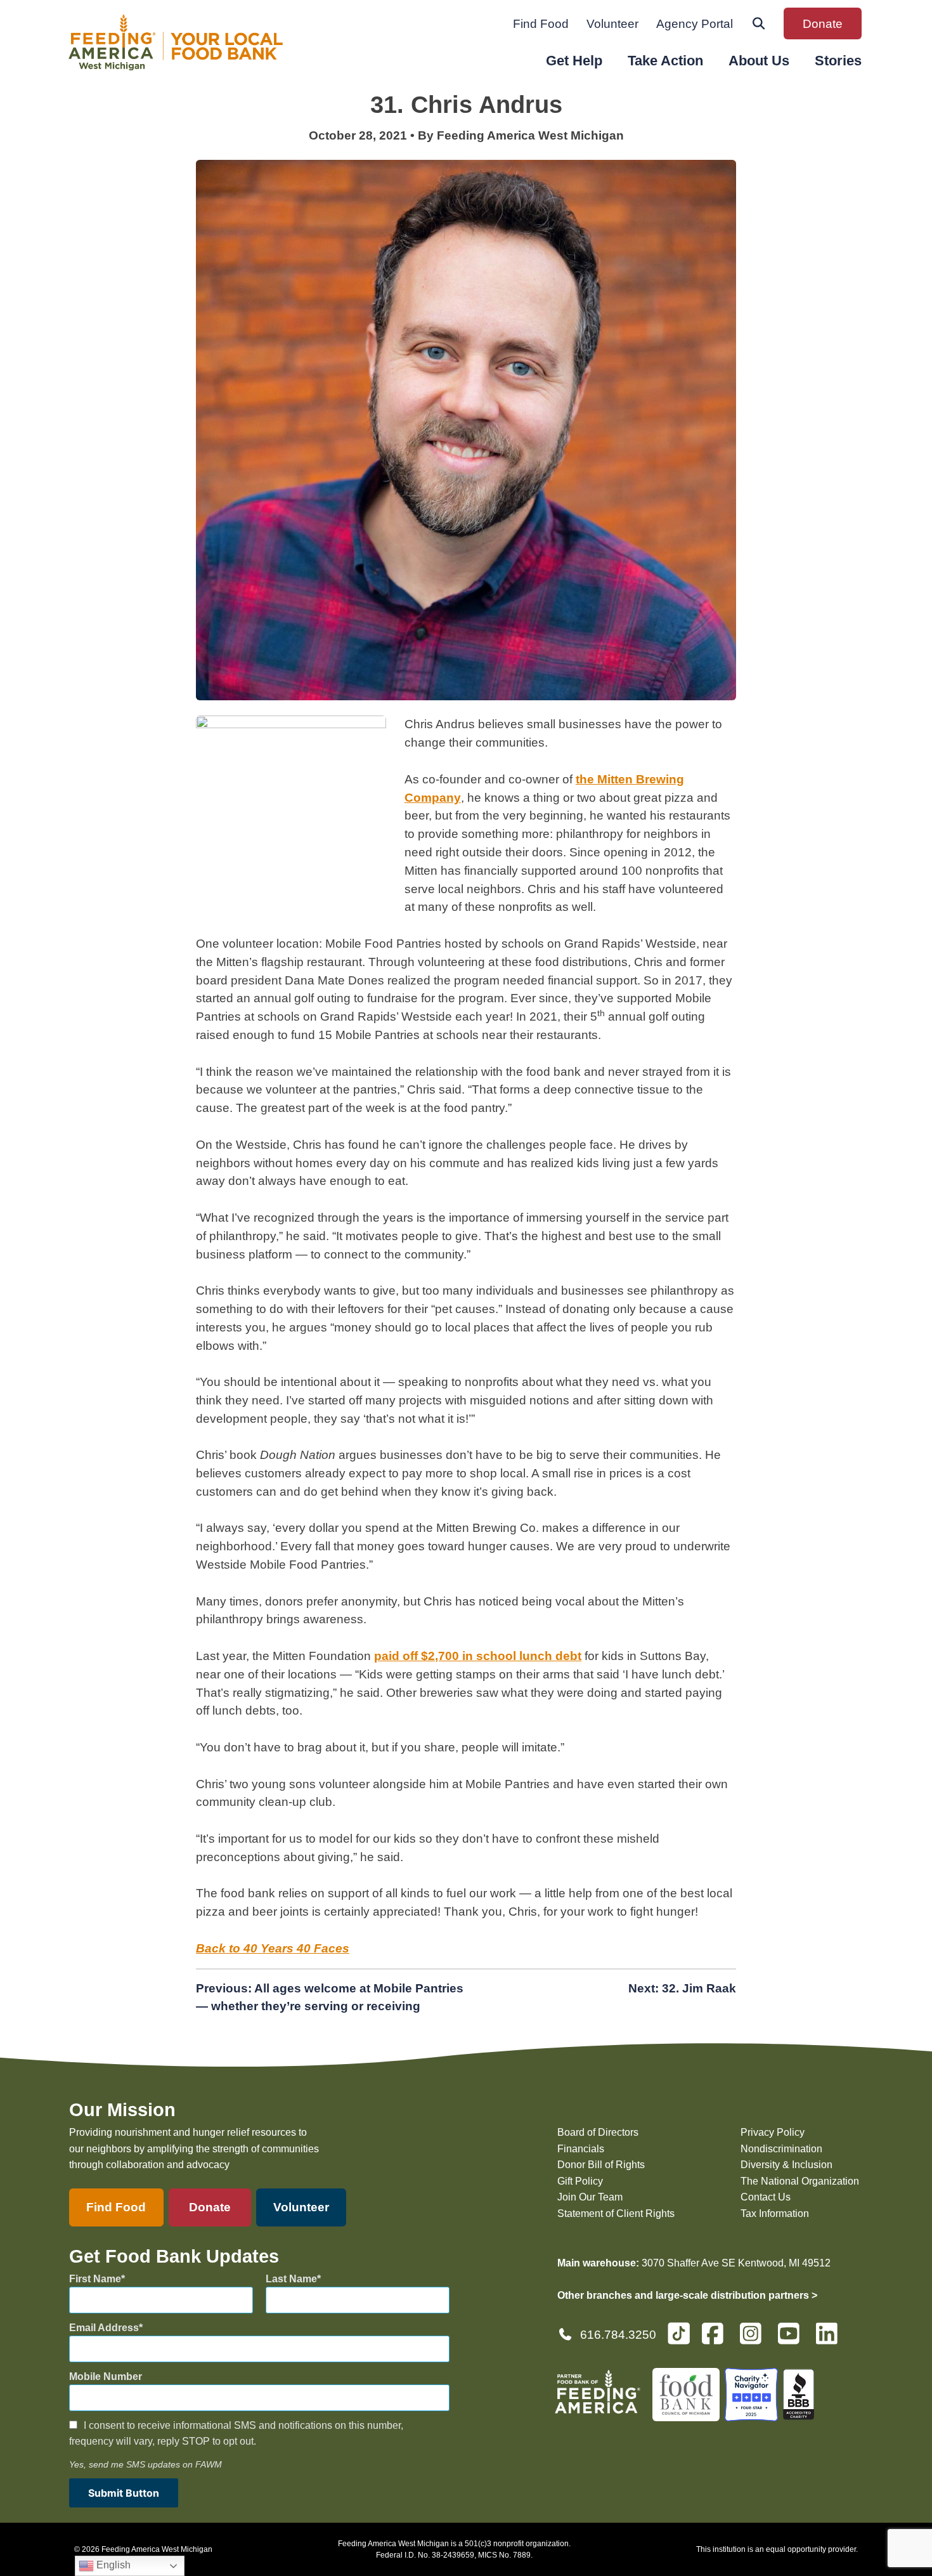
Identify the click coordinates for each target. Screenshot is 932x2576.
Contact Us (766, 2197)
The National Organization (800, 2181)
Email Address (104, 2328)
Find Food (541, 24)
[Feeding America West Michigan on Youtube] (793, 2339)
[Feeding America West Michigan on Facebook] (716, 2339)
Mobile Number (106, 2377)
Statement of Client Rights (616, 2213)
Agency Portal (695, 24)
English (112, 2565)
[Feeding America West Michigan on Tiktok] (679, 2333)
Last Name (291, 2279)
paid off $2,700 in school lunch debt (478, 1656)
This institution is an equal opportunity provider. (777, 2549)
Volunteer (612, 24)
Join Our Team (590, 2197)
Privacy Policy (773, 2132)
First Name (95, 2279)
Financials (581, 2149)
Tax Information (775, 2213)
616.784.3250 (618, 2335)
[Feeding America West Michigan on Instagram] (754, 2339)
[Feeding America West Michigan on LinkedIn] (831, 2339)
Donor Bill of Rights (601, 2165)
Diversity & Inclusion (786, 2165)
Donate (823, 24)
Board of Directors (598, 2132)
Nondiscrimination (781, 2149)
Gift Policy (580, 2181)
